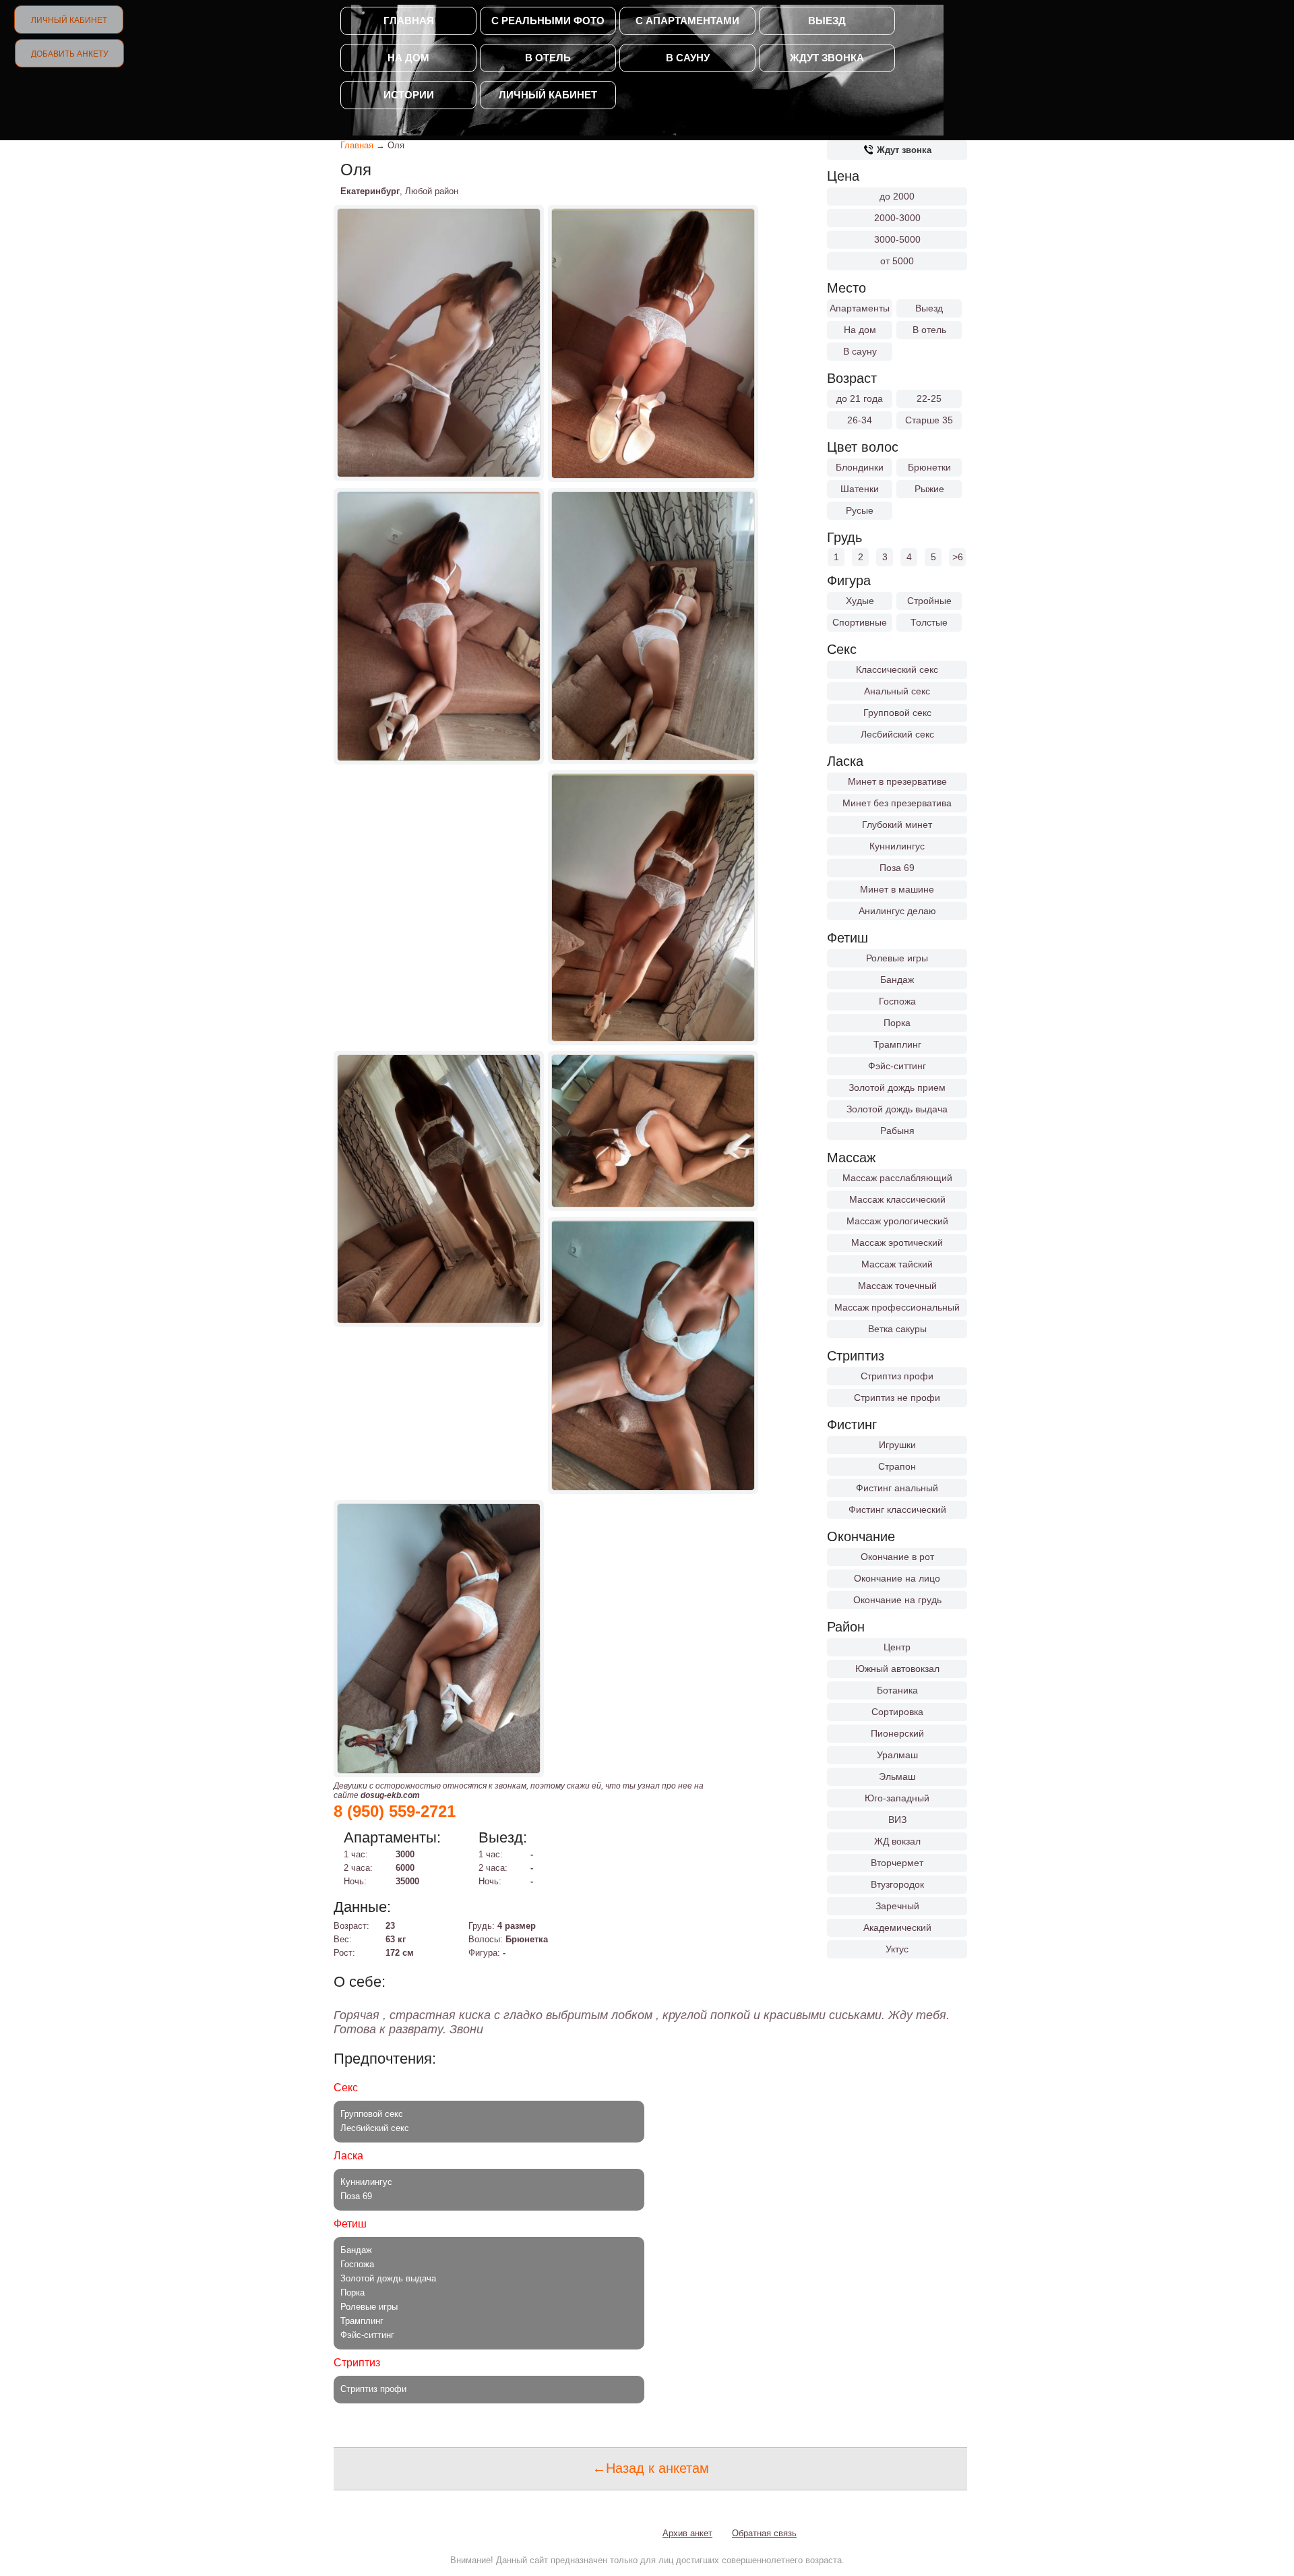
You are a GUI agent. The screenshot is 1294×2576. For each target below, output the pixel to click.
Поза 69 (897, 868)
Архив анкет (687, 2533)
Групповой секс (897, 713)
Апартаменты (860, 308)
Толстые (929, 622)
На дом (408, 58)
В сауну (688, 58)
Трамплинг (897, 1044)
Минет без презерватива (897, 803)
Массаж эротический (897, 1242)
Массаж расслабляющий (897, 1178)
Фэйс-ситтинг (897, 1066)
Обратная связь (764, 2533)
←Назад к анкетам (651, 2468)
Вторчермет (897, 1863)
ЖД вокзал (897, 1841)
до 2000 (897, 196)
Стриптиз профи (897, 1376)
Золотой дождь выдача (897, 1109)
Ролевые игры (897, 958)
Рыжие (929, 489)
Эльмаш (897, 1776)
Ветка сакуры (897, 1329)
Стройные (929, 601)
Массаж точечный (897, 1286)
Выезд (827, 21)
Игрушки (897, 1445)
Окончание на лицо (897, 1578)
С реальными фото (548, 21)
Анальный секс (897, 691)
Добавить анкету (70, 54)
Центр (897, 1647)
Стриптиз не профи (897, 1398)
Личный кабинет (69, 20)
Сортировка (897, 1712)
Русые (860, 510)
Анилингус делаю (897, 911)
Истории (409, 95)
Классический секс (897, 669)
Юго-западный (897, 1798)
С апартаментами (687, 21)
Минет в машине (897, 889)
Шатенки (860, 489)
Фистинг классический (897, 1509)
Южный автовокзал (897, 1669)
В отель (548, 58)
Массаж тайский (897, 1264)
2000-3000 (897, 218)
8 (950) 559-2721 (395, 1811)
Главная (409, 21)
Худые (860, 601)
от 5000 (897, 261)
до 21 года (860, 398)
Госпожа (897, 1001)
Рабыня (897, 1131)
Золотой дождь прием (897, 1087)
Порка (897, 1023)
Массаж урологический (897, 1221)
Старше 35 (929, 420)
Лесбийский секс (897, 734)
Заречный (897, 1906)
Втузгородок (897, 1884)
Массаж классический (897, 1199)
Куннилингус (897, 846)
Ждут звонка (827, 58)
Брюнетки (929, 467)
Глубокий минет (897, 825)
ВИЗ (897, 1820)
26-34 (860, 420)
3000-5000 (897, 239)
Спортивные (860, 622)
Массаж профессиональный (897, 1307)
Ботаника (897, 1690)
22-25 (929, 398)
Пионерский (897, 1733)
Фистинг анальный (897, 1488)
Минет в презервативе (897, 781)
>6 (958, 557)
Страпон (897, 1466)
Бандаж (897, 980)
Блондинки (860, 467)
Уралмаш (897, 1755)
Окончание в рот (897, 1557)
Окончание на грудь (897, 1600)
